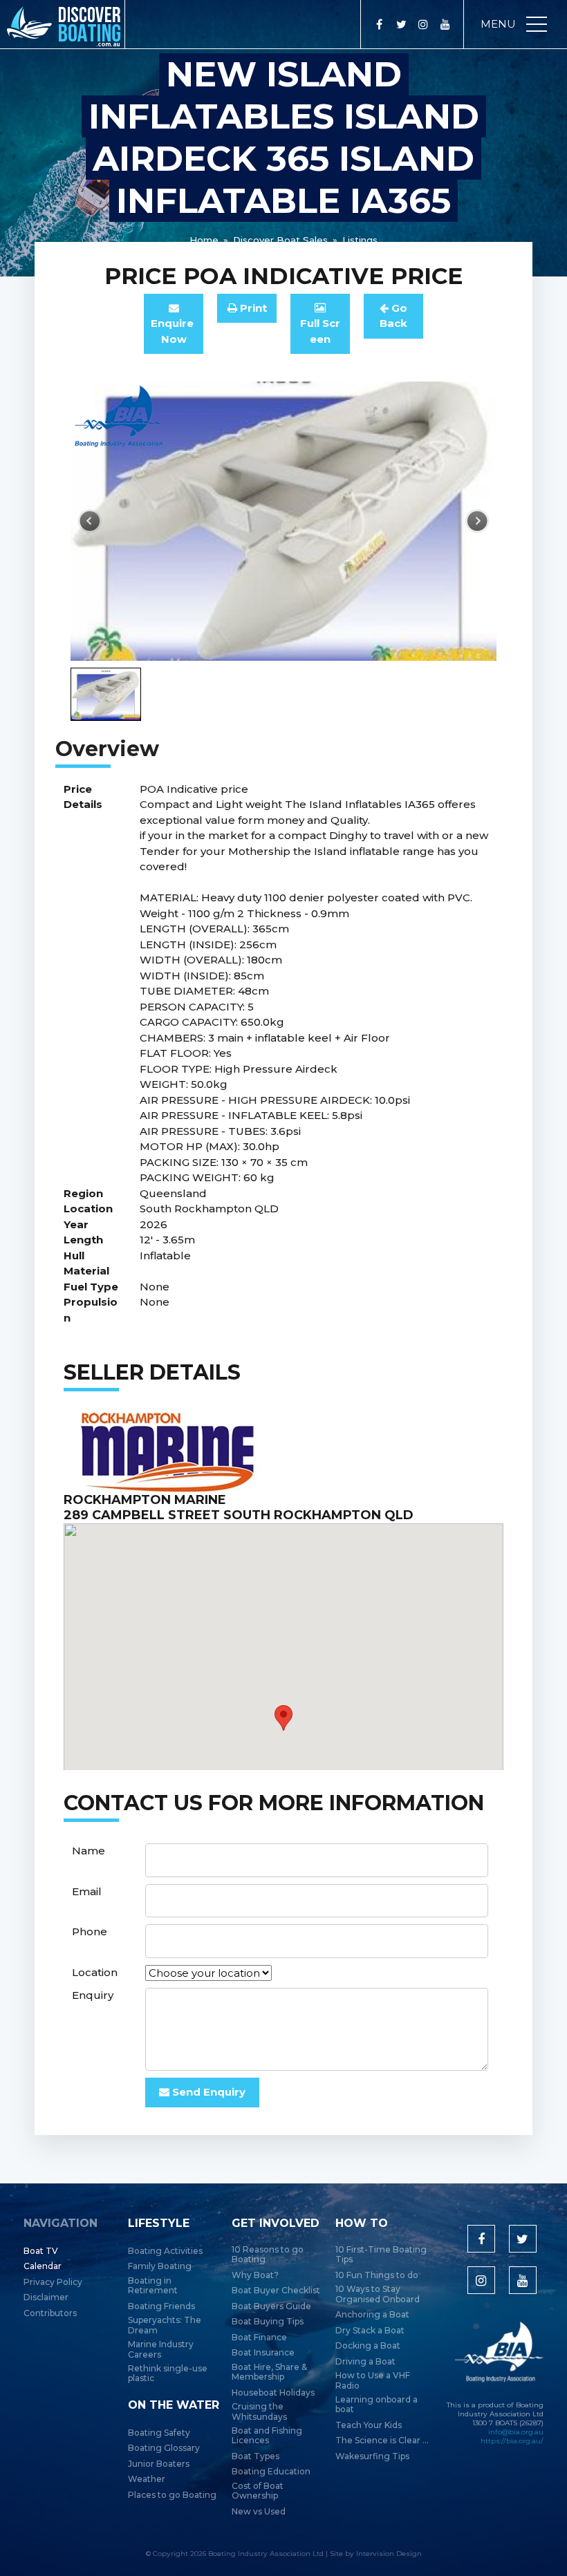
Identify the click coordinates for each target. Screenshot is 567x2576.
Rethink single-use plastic (168, 2373)
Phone (90, 1931)
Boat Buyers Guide (271, 2306)
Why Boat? (255, 2275)
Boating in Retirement (153, 2286)
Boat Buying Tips (268, 2322)
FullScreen (320, 331)
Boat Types (255, 2456)
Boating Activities (165, 2251)
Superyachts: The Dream (165, 2325)
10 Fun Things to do (377, 2275)
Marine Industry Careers (161, 2349)
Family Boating (160, 2266)
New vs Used (259, 2512)
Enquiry (93, 1995)
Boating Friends (161, 2306)
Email (87, 1891)
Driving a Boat (365, 2362)
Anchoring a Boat (372, 2315)
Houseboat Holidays (273, 2393)
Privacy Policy (53, 2282)
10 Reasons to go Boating (268, 2255)
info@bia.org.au (516, 2432)
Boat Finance (259, 2338)
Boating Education (271, 2472)
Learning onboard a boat (377, 2405)
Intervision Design (389, 2554)
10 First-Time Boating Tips (381, 2255)
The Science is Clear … (382, 2441)
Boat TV (41, 2251)
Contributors (50, 2313)
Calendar (43, 2266)
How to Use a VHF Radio (373, 2380)
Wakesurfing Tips (372, 2456)
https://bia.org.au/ (512, 2441)
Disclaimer (46, 2297)
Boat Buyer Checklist (276, 2291)
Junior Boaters (159, 2464)
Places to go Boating (172, 2495)
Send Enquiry (207, 2092)
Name (89, 1851)
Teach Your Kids (369, 2425)
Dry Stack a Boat (370, 2331)
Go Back (393, 316)
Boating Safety (159, 2433)
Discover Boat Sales (280, 240)
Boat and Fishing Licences (267, 2436)
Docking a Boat (368, 2346)
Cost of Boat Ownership (258, 2491)
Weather (147, 2479)
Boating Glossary (164, 2448)
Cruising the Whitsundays (259, 2412)
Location (95, 1972)
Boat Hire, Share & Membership (269, 2372)
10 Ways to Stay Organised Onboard (378, 2294)
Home (204, 240)
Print (252, 308)
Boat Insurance (263, 2353)
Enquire (174, 331)
